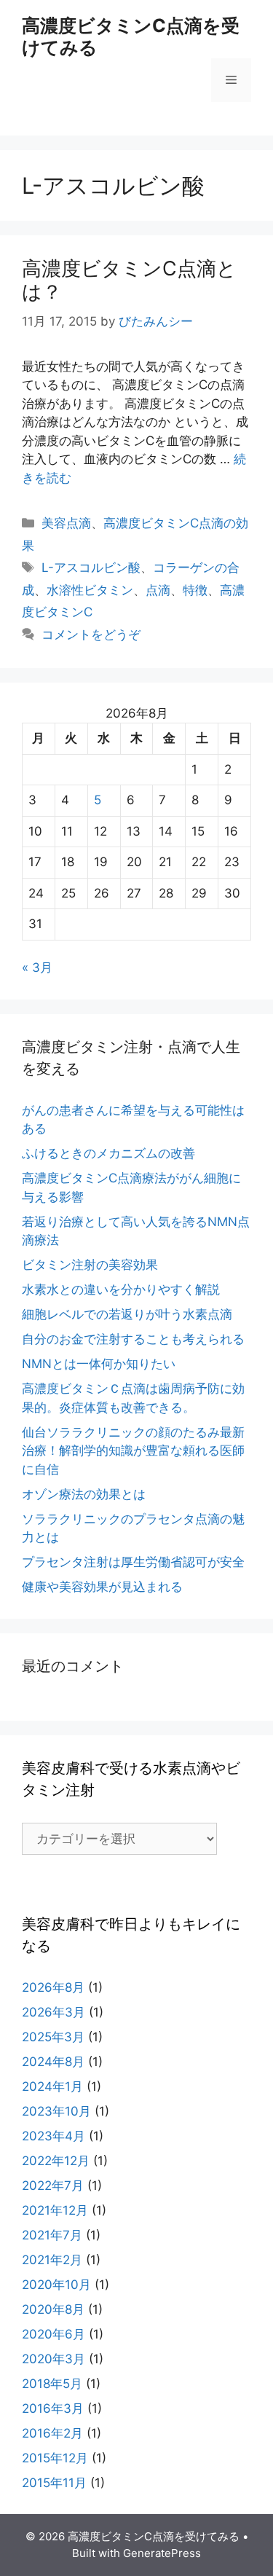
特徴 (195, 590)
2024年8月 (53, 2062)
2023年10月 (56, 2111)
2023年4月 (54, 2136)
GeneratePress (162, 2553)
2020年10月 (56, 2285)
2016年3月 (53, 2408)
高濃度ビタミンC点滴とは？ (129, 280)
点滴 (158, 590)
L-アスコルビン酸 (91, 568)
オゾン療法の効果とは (84, 1494)
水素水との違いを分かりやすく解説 (121, 1289)
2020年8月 (53, 2309)
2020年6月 (54, 2334)
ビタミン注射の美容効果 (90, 1265)
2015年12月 (55, 2458)
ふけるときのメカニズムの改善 (108, 1153)
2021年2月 (52, 2260)
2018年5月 (52, 2384)
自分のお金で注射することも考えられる (133, 1339)
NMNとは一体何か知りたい (99, 1364)
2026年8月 (53, 1987)
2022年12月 (56, 2161)
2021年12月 (55, 2210)
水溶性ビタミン (90, 590)
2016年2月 (52, 2433)
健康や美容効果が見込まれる (102, 1587)
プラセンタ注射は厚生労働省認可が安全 (133, 1562)
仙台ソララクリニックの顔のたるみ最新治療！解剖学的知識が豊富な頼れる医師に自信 (133, 1451)
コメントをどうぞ (91, 635)
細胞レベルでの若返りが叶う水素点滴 (127, 1314)
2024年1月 (52, 2086)
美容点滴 (66, 523)
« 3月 (37, 967)
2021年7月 (52, 2235)
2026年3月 (54, 2012)
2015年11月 (54, 2483)
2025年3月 (53, 2037)
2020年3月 (54, 2359)
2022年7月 (53, 2186)
